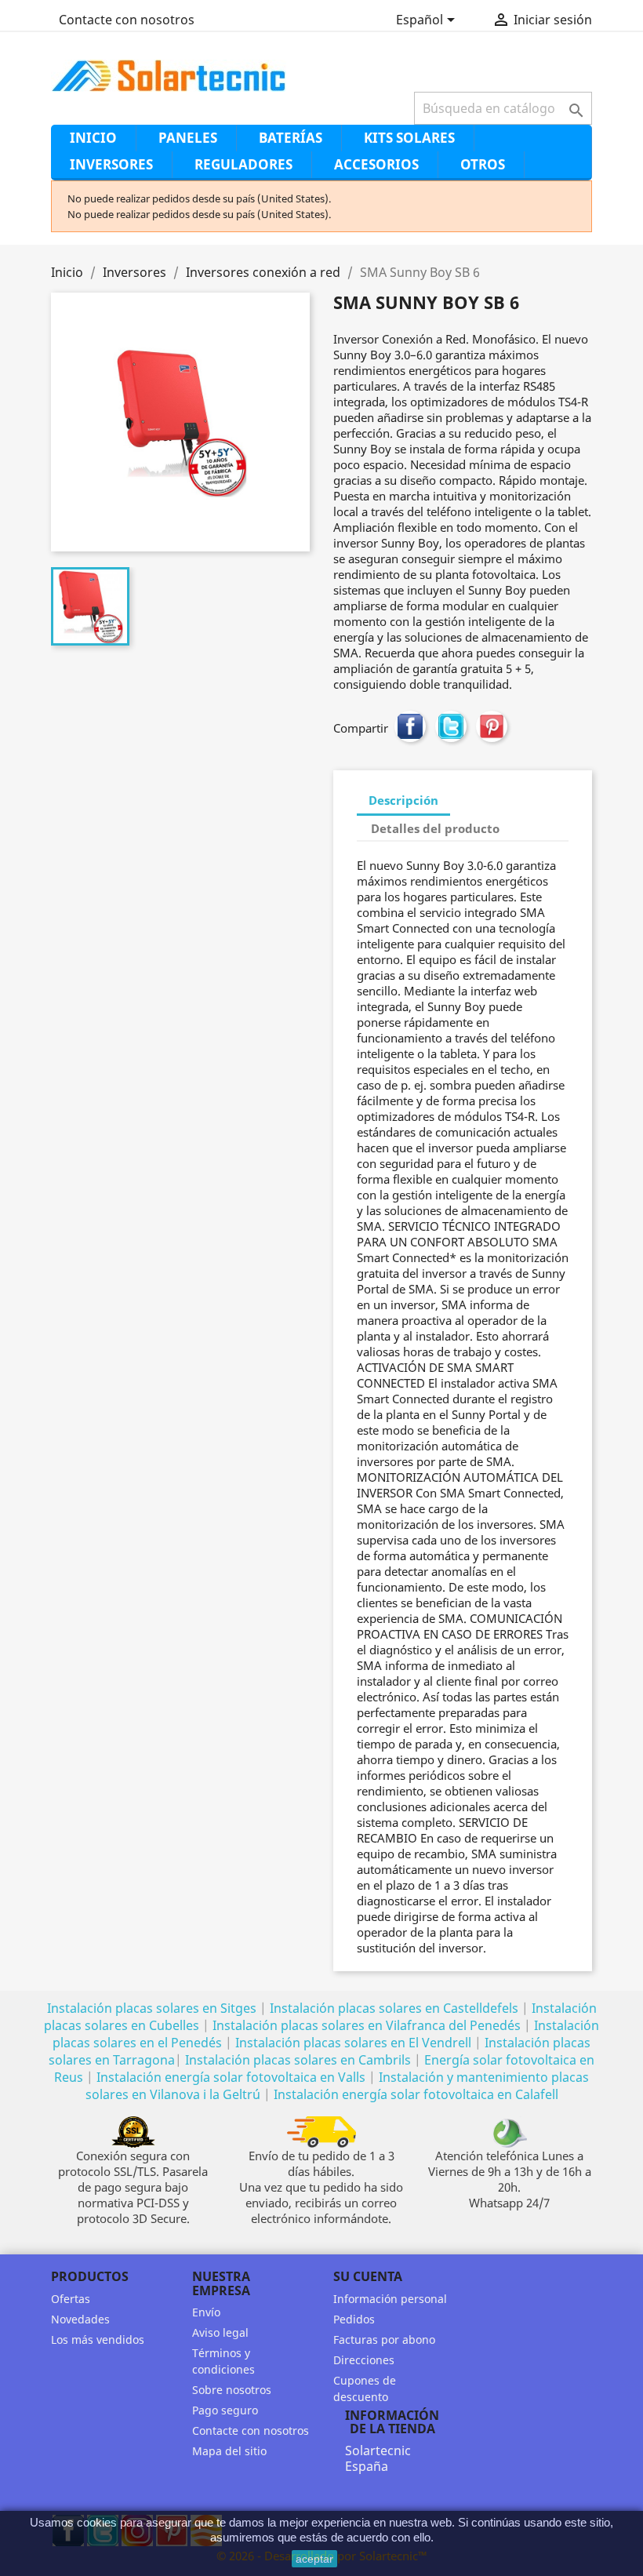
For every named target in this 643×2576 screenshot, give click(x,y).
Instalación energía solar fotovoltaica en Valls (231, 2077)
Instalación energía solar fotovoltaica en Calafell (416, 2094)
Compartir (410, 726)
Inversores (111, 164)
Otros (483, 164)
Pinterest (492, 726)
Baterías (291, 138)
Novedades (80, 2319)
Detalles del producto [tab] (435, 828)
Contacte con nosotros (127, 20)
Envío (206, 2312)
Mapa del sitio (229, 2451)
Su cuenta (368, 2276)
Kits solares (409, 138)
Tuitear (451, 726)
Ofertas (71, 2299)
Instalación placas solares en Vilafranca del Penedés (367, 2025)
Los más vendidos (98, 2340)
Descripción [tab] (403, 800)
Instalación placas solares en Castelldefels (394, 2008)
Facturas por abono (384, 2340)
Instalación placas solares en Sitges (152, 2008)
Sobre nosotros (232, 2390)
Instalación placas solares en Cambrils (298, 2060)
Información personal (390, 2299)
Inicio (93, 138)
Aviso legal (220, 2332)
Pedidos (354, 2319)
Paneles (188, 138)
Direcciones (364, 2360)
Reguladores (243, 164)
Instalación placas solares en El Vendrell (353, 2043)
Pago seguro (225, 2410)
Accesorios (376, 164)
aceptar (314, 2559)
